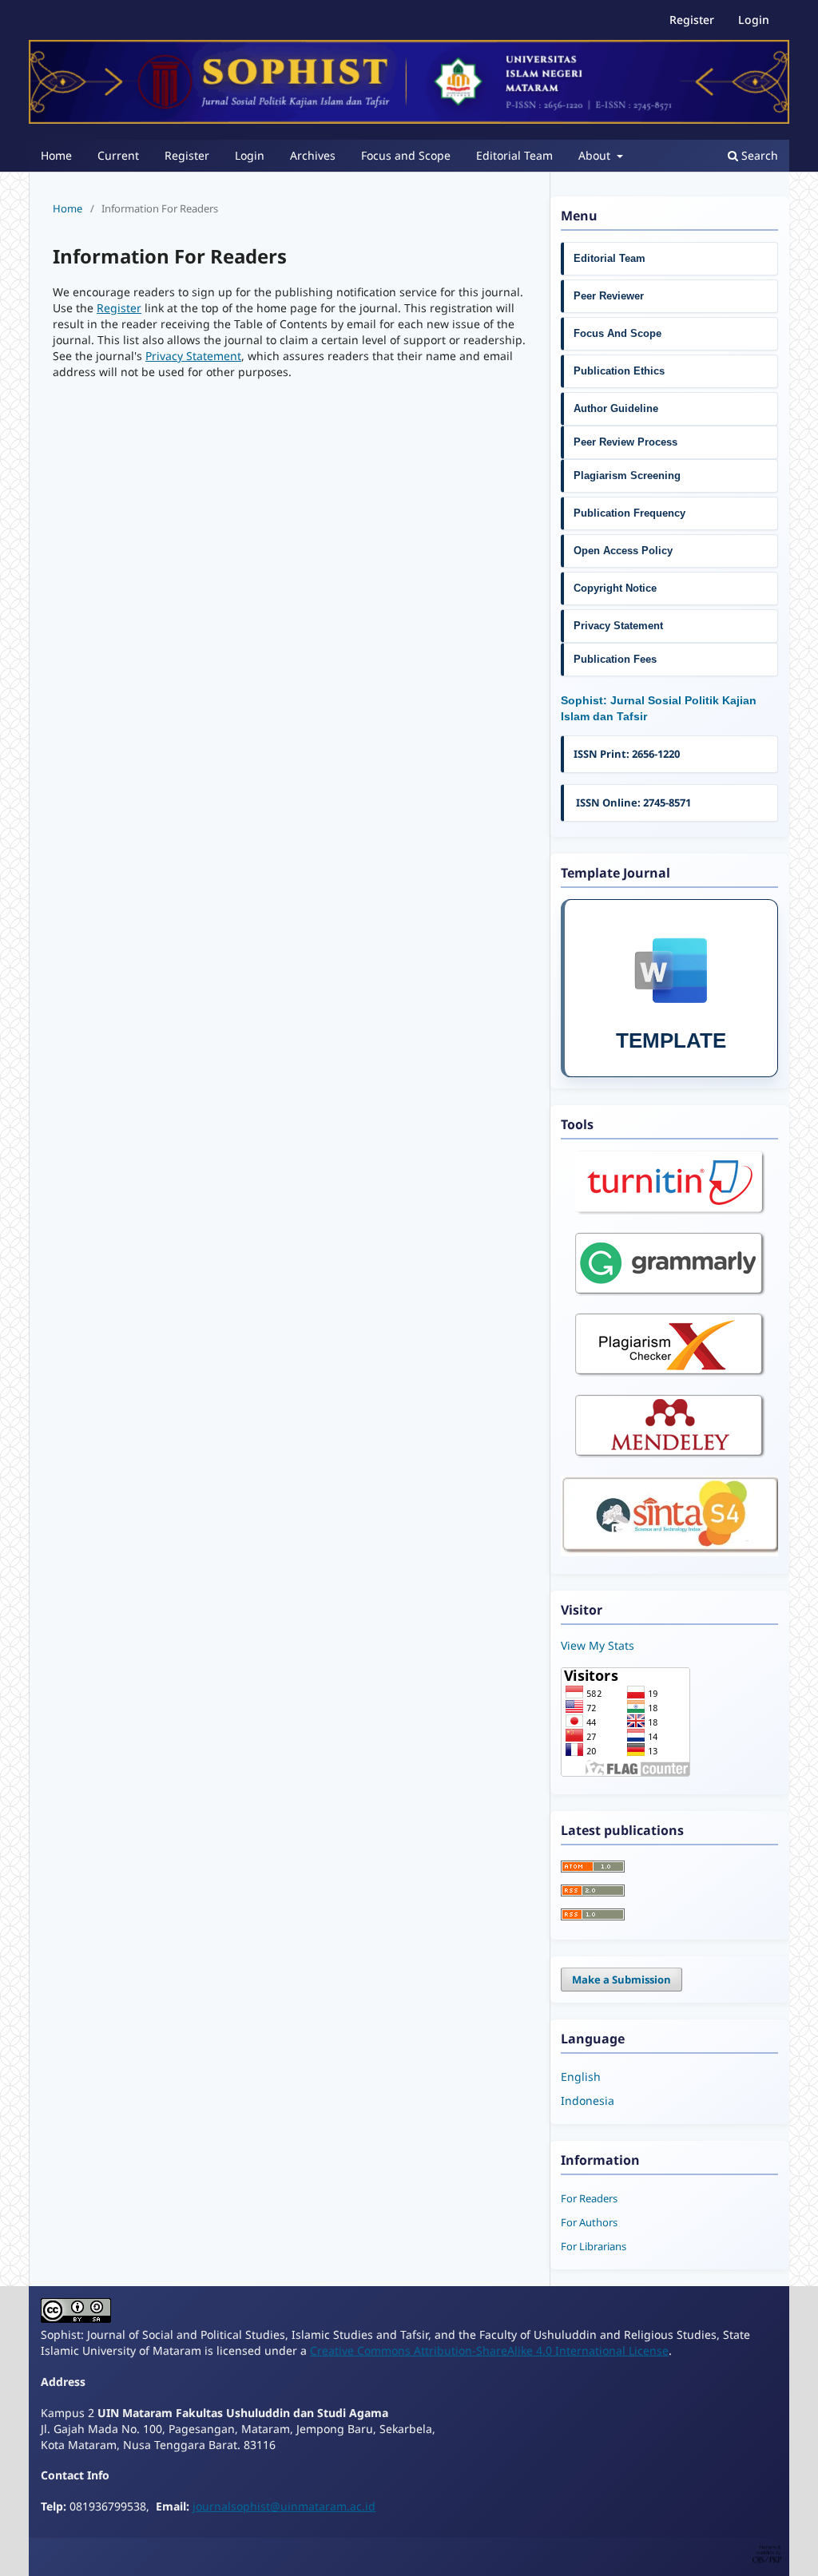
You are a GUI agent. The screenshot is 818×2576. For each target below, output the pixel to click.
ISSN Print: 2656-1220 (627, 754)
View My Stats (598, 1645)
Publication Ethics (619, 371)
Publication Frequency (629, 513)
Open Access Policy (623, 551)
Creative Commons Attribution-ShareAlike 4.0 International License (489, 2350)
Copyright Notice (615, 588)
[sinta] (669, 1552)
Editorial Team (514, 155)
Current (118, 155)
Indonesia (588, 2100)
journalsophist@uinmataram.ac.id (284, 2506)
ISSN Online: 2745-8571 (632, 803)
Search (758, 155)
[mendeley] (670, 1454)
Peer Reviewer (609, 296)
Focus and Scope (406, 155)
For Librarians (594, 2246)
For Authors (589, 2222)
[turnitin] (670, 1210)
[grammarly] (670, 1292)
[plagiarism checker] (670, 1372)
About (596, 155)
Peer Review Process (625, 442)
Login (250, 155)
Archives (313, 155)
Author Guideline (617, 408)
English (581, 2077)
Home (56, 155)
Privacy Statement (193, 356)
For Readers (589, 2198)
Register (187, 155)
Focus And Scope (617, 333)
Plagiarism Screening (627, 476)
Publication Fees (615, 659)
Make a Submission (621, 1980)
